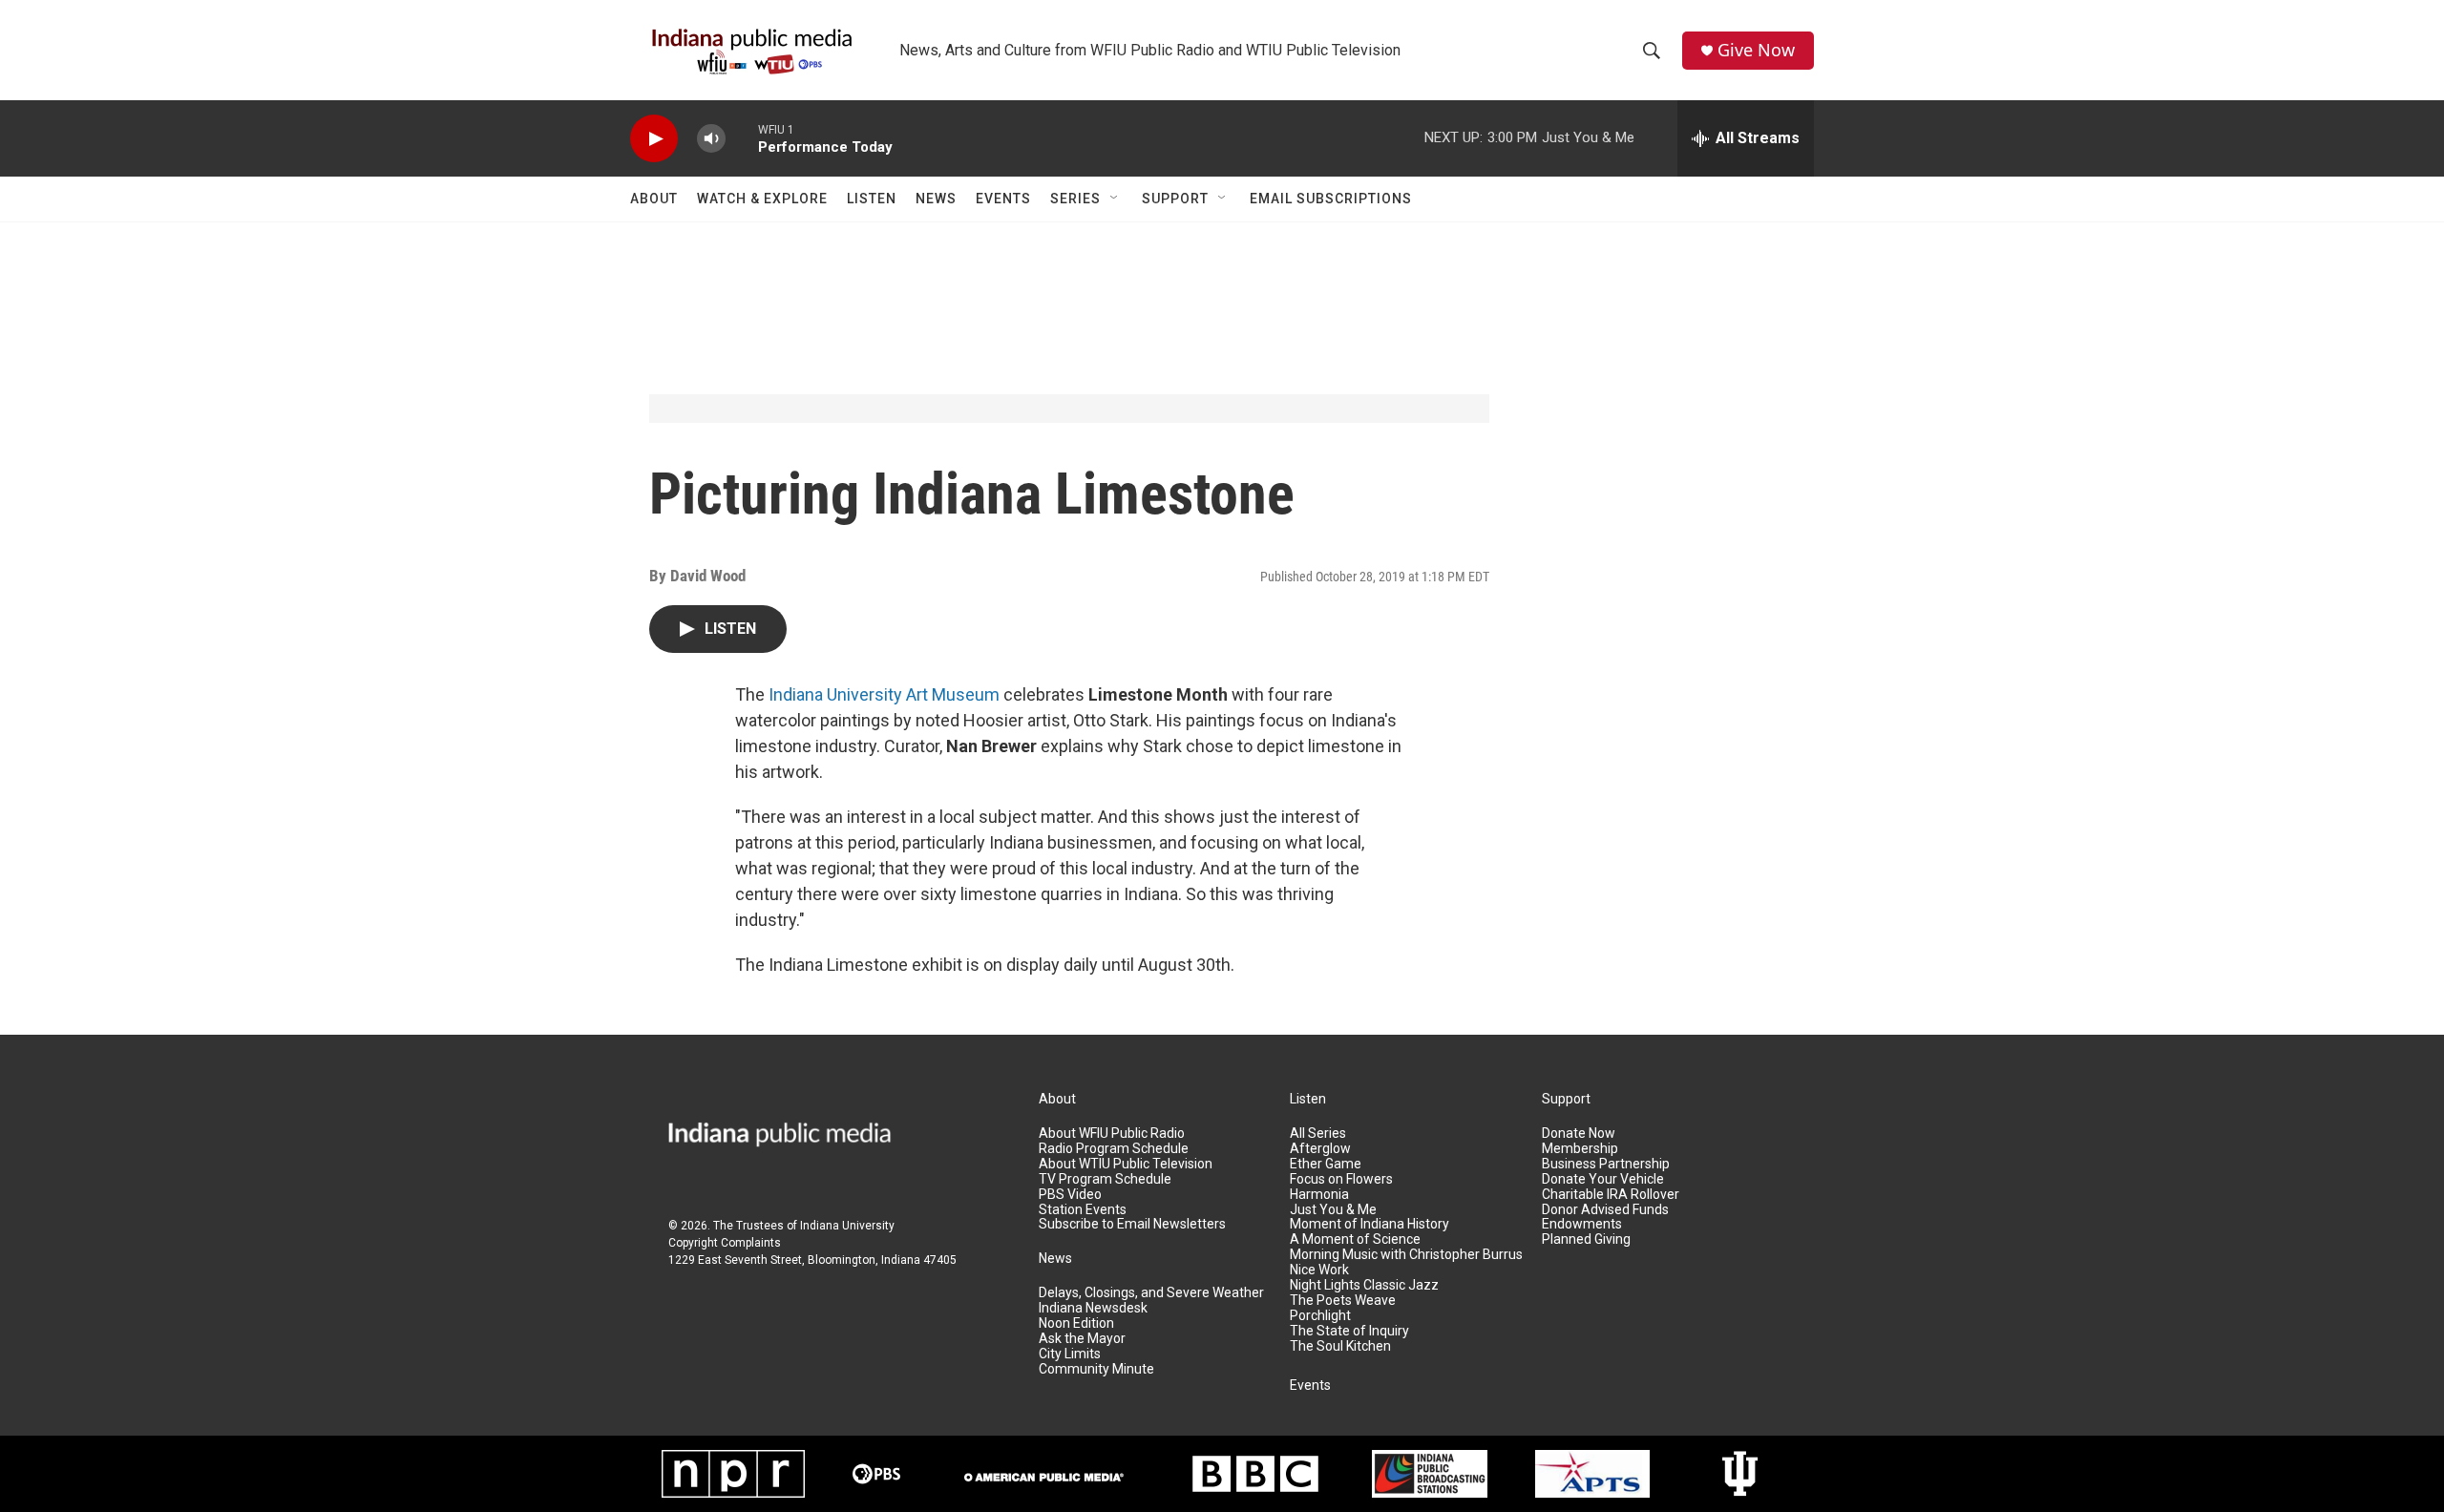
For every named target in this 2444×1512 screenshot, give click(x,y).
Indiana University (847, 1226)
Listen (872, 199)
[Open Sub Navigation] (1115, 199)
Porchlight (1320, 1316)
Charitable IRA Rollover (1611, 1195)
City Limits (1070, 1354)
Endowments (1582, 1224)
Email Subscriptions (1331, 199)
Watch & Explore (762, 199)
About (654, 199)
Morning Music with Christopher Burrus (1406, 1255)
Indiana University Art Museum (884, 694)
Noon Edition (1076, 1323)
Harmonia (1319, 1195)
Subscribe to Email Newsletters (1132, 1224)
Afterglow (1320, 1149)
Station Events (1083, 1210)
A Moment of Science (1355, 1239)
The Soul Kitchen (1340, 1346)
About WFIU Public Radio (1112, 1134)
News (936, 199)
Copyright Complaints (725, 1243)
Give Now (1756, 50)
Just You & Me (1333, 1210)
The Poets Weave (1343, 1301)
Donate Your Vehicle (1603, 1179)
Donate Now (1579, 1134)
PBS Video (1070, 1195)
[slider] (742, 138)
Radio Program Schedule (1114, 1149)
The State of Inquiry (1349, 1331)
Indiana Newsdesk (1093, 1308)
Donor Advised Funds (1605, 1210)
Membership (1580, 1149)
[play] (654, 139)
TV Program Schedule (1105, 1179)
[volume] (711, 139)
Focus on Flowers (1341, 1179)
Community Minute (1096, 1369)
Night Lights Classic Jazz (1364, 1285)
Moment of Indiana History (1369, 1224)
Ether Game (1326, 1164)
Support (1175, 199)
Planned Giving (1586, 1239)
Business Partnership (1606, 1164)
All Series (1318, 1134)
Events (1003, 199)
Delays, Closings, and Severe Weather (1151, 1293)
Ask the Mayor (1082, 1339)
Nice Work (1319, 1270)
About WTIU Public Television (1126, 1164)
